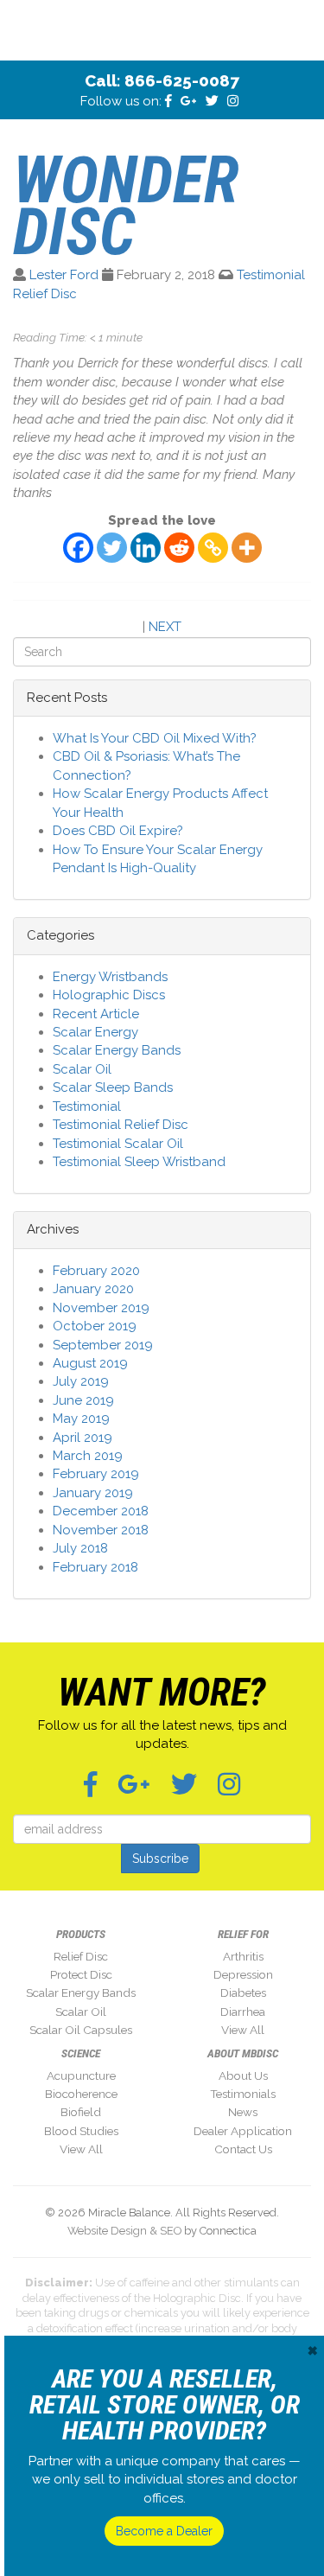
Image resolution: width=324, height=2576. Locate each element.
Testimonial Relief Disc (121, 1125)
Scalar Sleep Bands (113, 1087)
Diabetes (243, 1993)
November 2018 (101, 1530)
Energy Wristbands (110, 977)
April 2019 (83, 1438)
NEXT (165, 627)
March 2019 (88, 1456)
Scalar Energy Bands (117, 1050)
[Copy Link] (213, 548)
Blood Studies (81, 2131)
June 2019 (83, 1400)
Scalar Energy (95, 1032)
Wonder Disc (126, 206)
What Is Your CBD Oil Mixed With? (155, 738)
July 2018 (80, 1548)
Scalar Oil (82, 1069)
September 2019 (103, 1345)
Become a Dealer (164, 2531)
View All (243, 2030)
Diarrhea (243, 2012)
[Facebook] (78, 548)
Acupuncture (81, 2075)
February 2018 (95, 1567)
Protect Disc (81, 1974)
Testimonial (87, 1106)
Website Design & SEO (124, 2231)
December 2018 (101, 1511)
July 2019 (81, 1381)
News (243, 2112)
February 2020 (96, 1271)
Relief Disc (81, 1956)
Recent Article (96, 1014)
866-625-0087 (182, 80)
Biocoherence (81, 2094)
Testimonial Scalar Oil (118, 1144)
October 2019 (95, 1326)
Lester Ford (64, 275)
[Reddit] (179, 548)
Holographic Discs (109, 995)
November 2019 (101, 1308)
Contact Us (243, 2149)
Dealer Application (243, 2131)
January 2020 (93, 1289)
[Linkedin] (146, 548)
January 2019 (93, 1493)
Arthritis (243, 1956)
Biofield (81, 2112)
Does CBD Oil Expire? (118, 831)
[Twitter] (112, 548)
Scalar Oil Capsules (81, 2030)
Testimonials (243, 2094)
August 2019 (90, 1363)
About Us (243, 2075)
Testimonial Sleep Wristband (139, 1162)
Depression (243, 1974)
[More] (247, 548)
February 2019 (96, 1474)
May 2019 (81, 1419)
